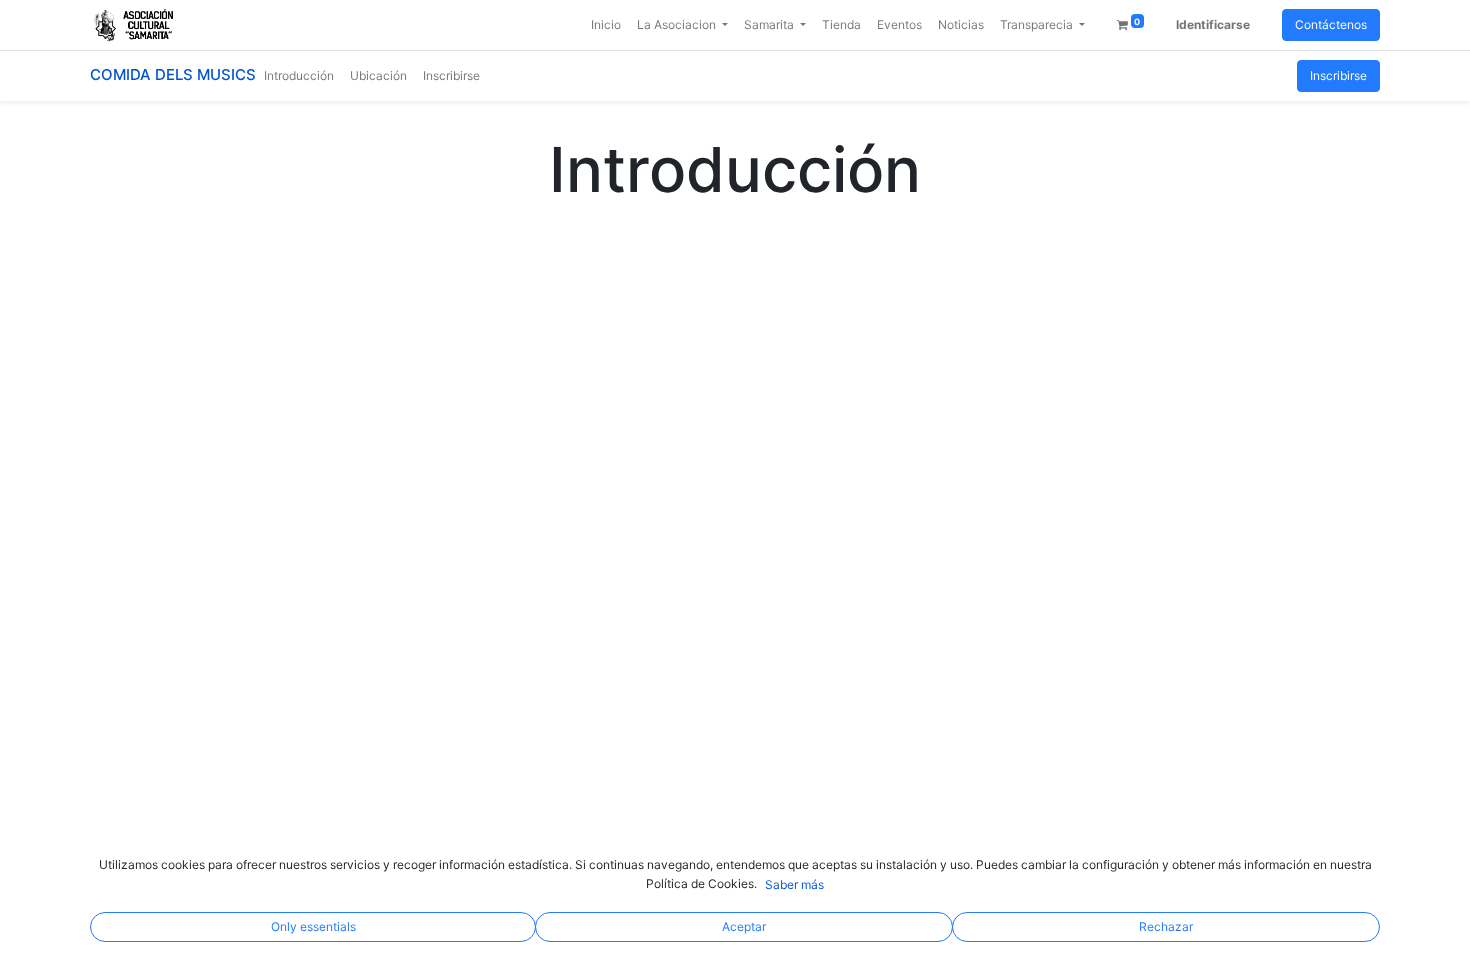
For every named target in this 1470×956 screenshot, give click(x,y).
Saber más (794, 884)
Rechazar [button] (1166, 926)
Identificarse (1213, 24)
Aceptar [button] (744, 926)
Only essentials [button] (313, 926)
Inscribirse (1338, 75)
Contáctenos (1331, 24)
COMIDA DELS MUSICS (173, 74)
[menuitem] (606, 25)
